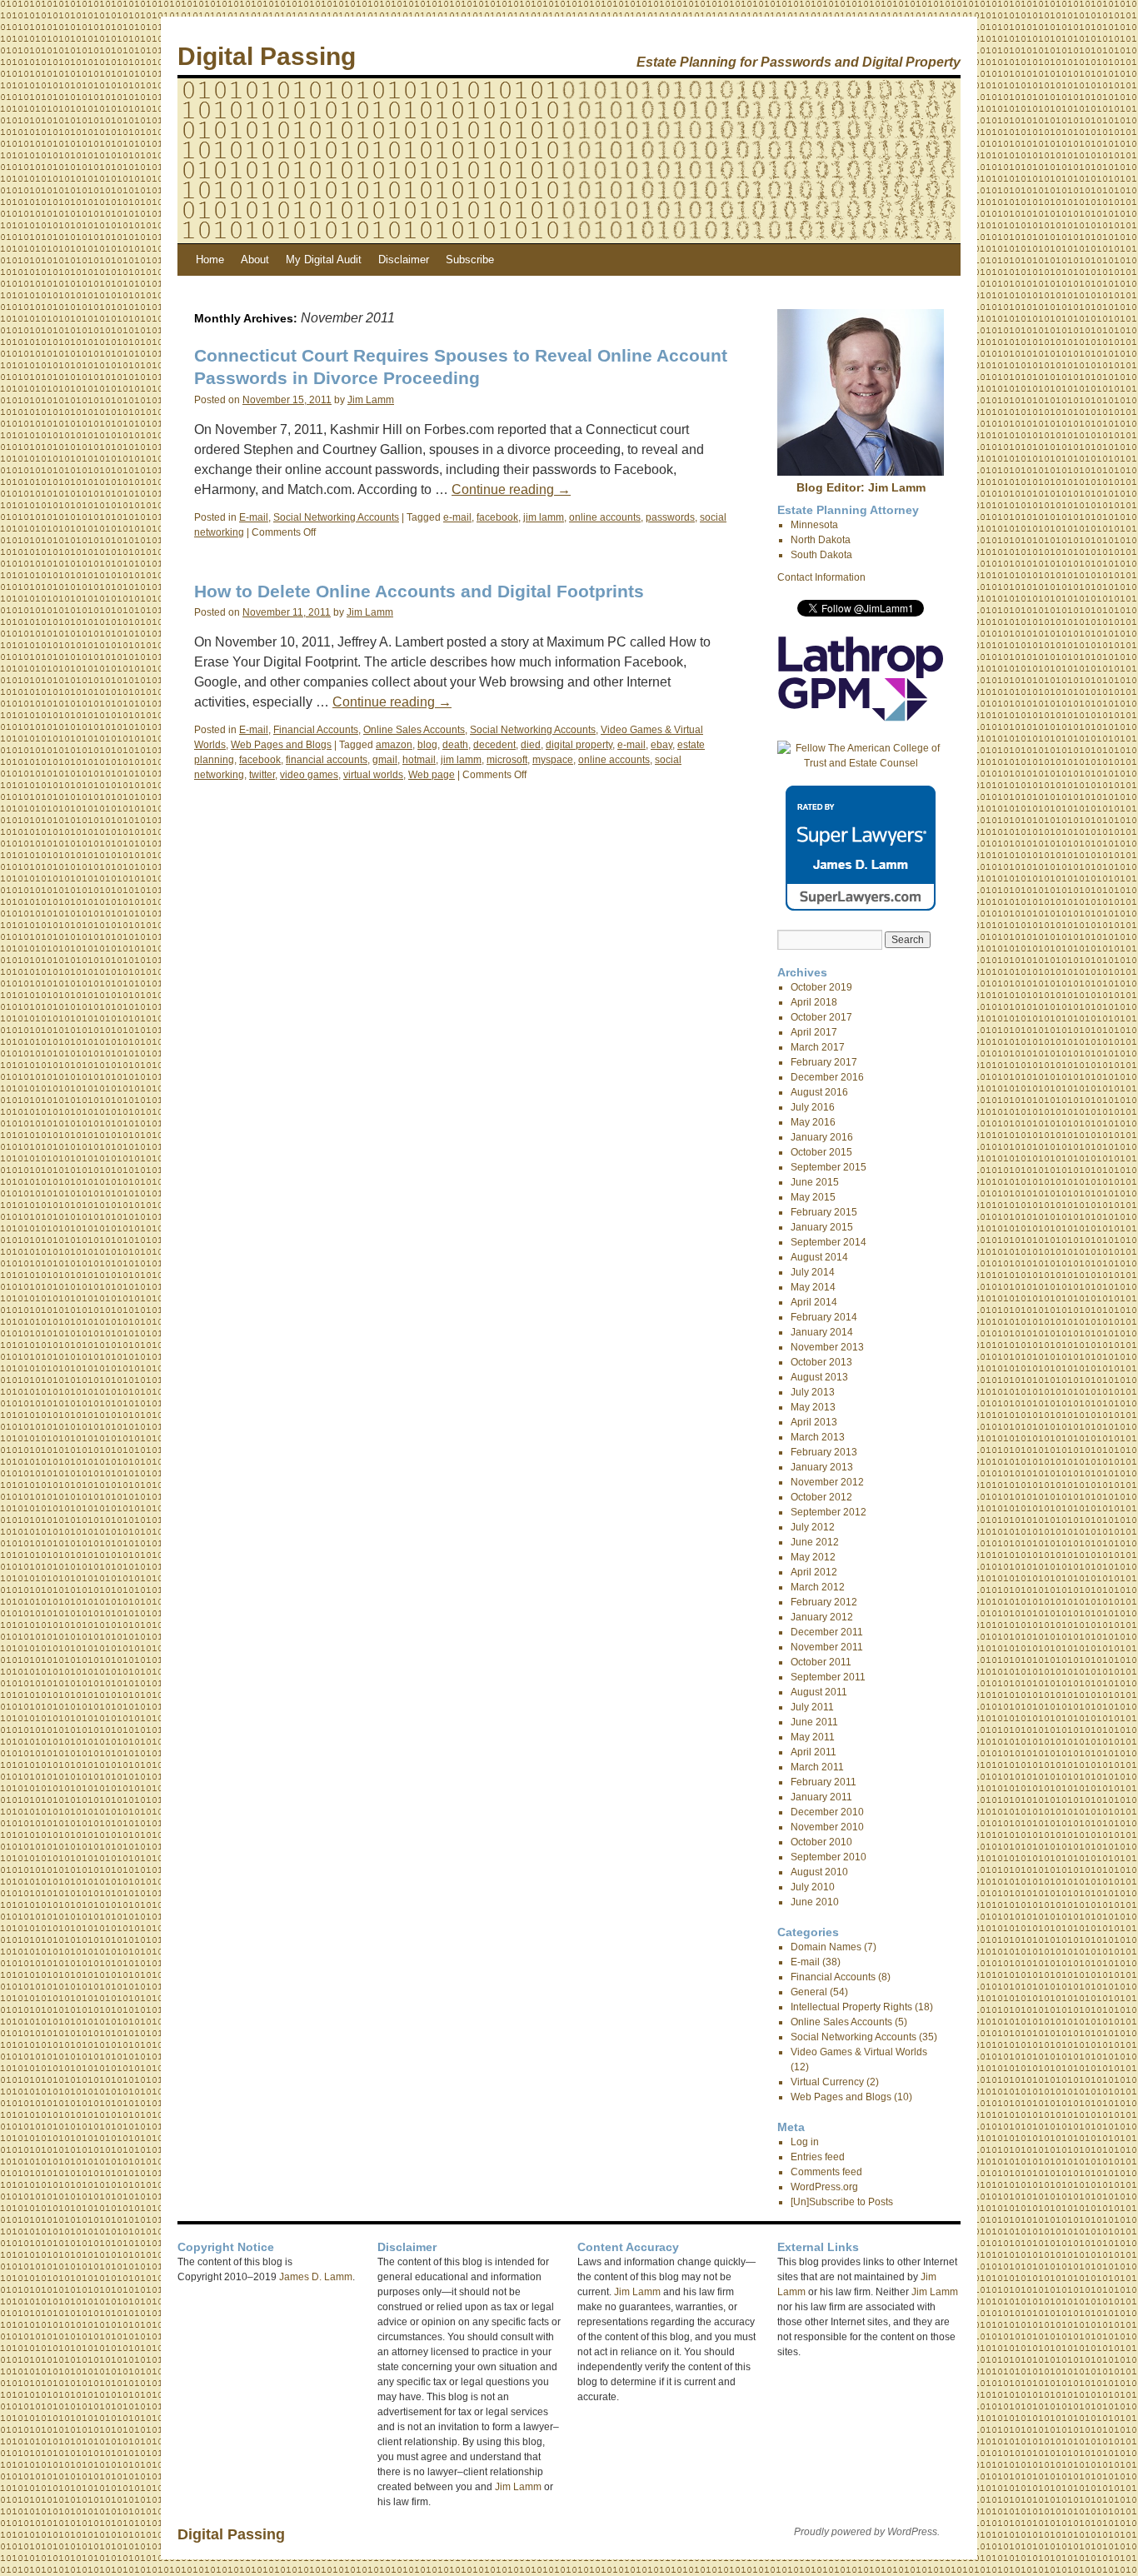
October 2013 (821, 1362)
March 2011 (817, 1767)
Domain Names (826, 1947)
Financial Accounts (316, 730)
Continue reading (511, 489)
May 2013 (813, 1407)
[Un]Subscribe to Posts (842, 2202)
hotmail (419, 760)
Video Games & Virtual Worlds (859, 2052)
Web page (432, 775)
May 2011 (813, 1737)
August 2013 (819, 1377)
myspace (553, 760)
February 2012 (824, 1602)
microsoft (507, 760)
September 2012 (829, 1512)
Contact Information (821, 577)
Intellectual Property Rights (851, 2007)
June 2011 (814, 1722)
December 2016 (827, 1077)
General (809, 1992)
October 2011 (821, 1662)
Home (210, 260)
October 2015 (821, 1152)
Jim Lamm (371, 400)
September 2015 (829, 1167)
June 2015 (815, 1182)
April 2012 (814, 1572)
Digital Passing (267, 56)
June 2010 (815, 1902)
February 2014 (824, 1317)
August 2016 (819, 1092)
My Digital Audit (324, 260)
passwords (670, 517)
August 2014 (819, 1257)
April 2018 (814, 1002)
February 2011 (824, 1782)
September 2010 (829, 1857)
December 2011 (827, 1632)
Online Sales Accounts (414, 730)
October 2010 (821, 1842)
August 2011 (819, 1692)
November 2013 (827, 1347)
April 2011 (814, 1752)
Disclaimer (404, 260)
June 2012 (815, 1542)
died (531, 745)
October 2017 (821, 1017)
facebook (497, 517)
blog (427, 745)
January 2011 (821, 1797)
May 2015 (813, 1197)
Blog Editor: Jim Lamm (861, 487)
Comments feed (826, 2172)
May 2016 (813, 1122)
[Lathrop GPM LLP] (861, 718)
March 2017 (818, 1047)
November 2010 (827, 1827)
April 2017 (814, 1032)
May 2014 (813, 1287)
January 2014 (822, 1332)
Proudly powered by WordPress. (867, 2532)
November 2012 (827, 1482)
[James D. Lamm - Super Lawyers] (861, 907)
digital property (579, 745)
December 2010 (827, 1812)
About (255, 260)
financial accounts (327, 760)
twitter (262, 775)
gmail (385, 760)
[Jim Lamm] (861, 472)
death (455, 745)
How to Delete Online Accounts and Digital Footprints (419, 591)
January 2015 (822, 1227)
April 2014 (814, 1302)
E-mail (254, 517)
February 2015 (824, 1212)
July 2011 (812, 1707)
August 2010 (819, 1872)
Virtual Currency (827, 2082)
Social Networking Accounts (336, 517)
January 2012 (822, 1617)
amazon (394, 745)
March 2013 (818, 1437)
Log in (805, 2142)
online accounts (605, 517)
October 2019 (821, 987)
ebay (661, 745)
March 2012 (818, 1587)
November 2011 (827, 1647)
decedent (494, 745)
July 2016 (813, 1107)
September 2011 (828, 1677)
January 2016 (822, 1137)
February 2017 (824, 1062)
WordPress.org (824, 2187)
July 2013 (813, 1392)
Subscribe (470, 260)
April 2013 (814, 1422)
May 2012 (813, 1557)
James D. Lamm (316, 2277)
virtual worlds (373, 775)
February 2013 (824, 1452)
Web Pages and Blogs (281, 745)
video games (309, 775)
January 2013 (822, 1467)
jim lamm (544, 517)
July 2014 (813, 1272)
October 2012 (821, 1497)
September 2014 (829, 1242)
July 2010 (813, 1887)
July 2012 (813, 1527)
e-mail (457, 517)
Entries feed (818, 2157)
